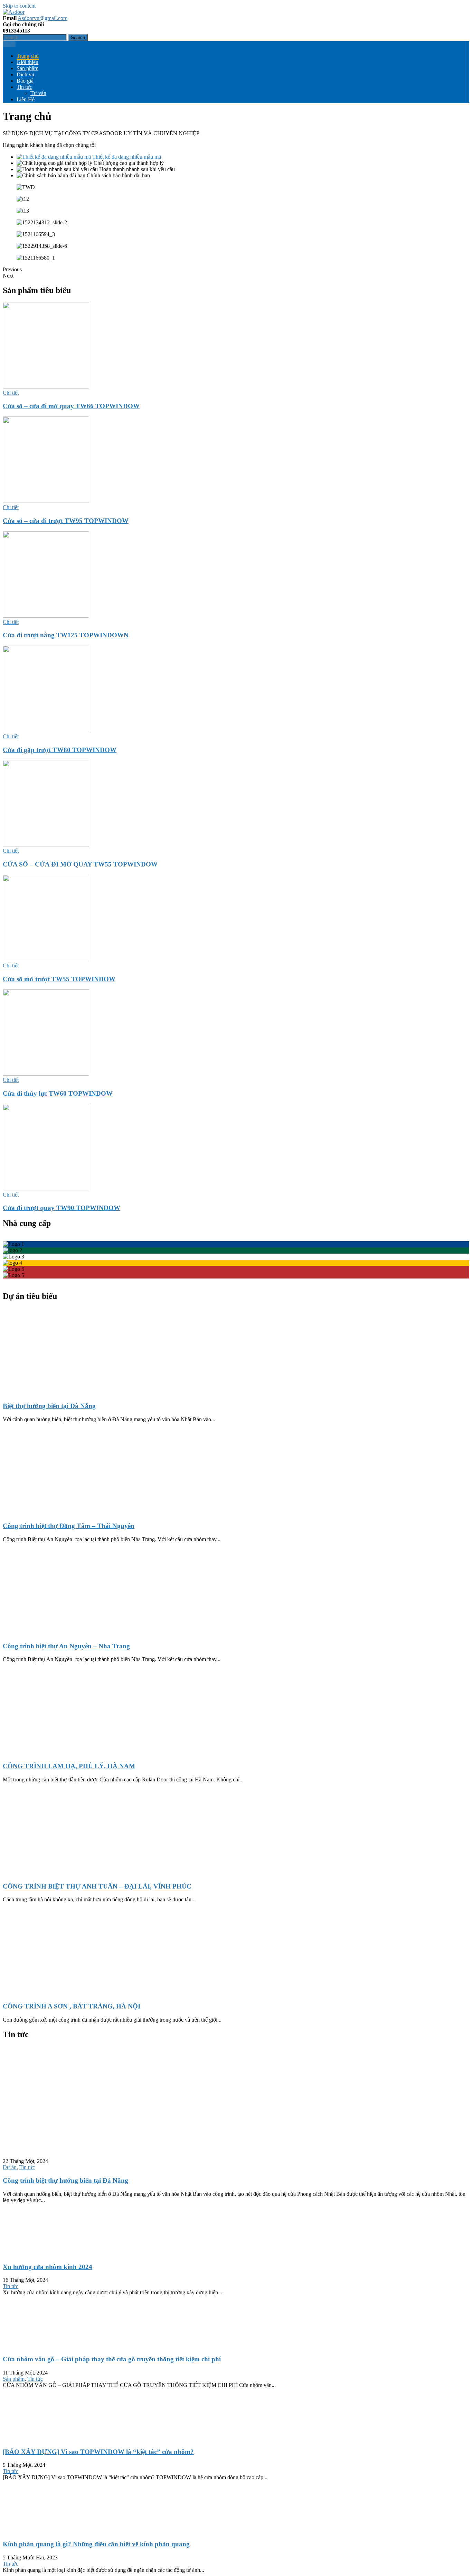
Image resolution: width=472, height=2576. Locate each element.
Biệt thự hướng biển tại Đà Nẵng (49, 1406)
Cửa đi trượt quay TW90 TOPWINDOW (62, 1208)
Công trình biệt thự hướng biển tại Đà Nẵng (65, 2180)
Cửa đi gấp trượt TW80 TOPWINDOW (60, 750)
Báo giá (25, 81)
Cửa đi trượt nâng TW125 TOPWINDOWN (66, 635)
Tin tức (24, 87)
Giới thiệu (27, 62)
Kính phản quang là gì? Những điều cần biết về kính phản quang (96, 2544)
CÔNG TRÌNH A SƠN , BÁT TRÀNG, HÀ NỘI (72, 2006)
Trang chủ (28, 56)
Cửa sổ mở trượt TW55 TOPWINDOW (59, 979)
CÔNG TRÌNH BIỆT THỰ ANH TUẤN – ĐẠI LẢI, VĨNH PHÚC (97, 1886)
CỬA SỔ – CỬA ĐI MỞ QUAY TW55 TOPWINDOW (80, 864)
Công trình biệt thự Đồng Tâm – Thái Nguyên (69, 1526)
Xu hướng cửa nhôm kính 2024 (48, 2267)
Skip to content (19, 6)
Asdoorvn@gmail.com (43, 18)
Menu (9, 44)
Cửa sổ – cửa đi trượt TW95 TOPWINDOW (66, 521)
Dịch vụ (25, 74)
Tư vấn (38, 93)
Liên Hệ (26, 99)
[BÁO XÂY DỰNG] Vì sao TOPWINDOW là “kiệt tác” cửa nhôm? (98, 2452)
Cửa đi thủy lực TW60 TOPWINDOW (58, 1093)
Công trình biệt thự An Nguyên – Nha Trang (66, 1646)
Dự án (10, 2167)
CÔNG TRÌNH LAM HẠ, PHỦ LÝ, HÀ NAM (69, 1766)
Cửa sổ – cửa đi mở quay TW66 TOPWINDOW (71, 406)
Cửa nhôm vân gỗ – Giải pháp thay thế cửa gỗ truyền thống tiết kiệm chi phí (112, 2359)
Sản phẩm (27, 68)
